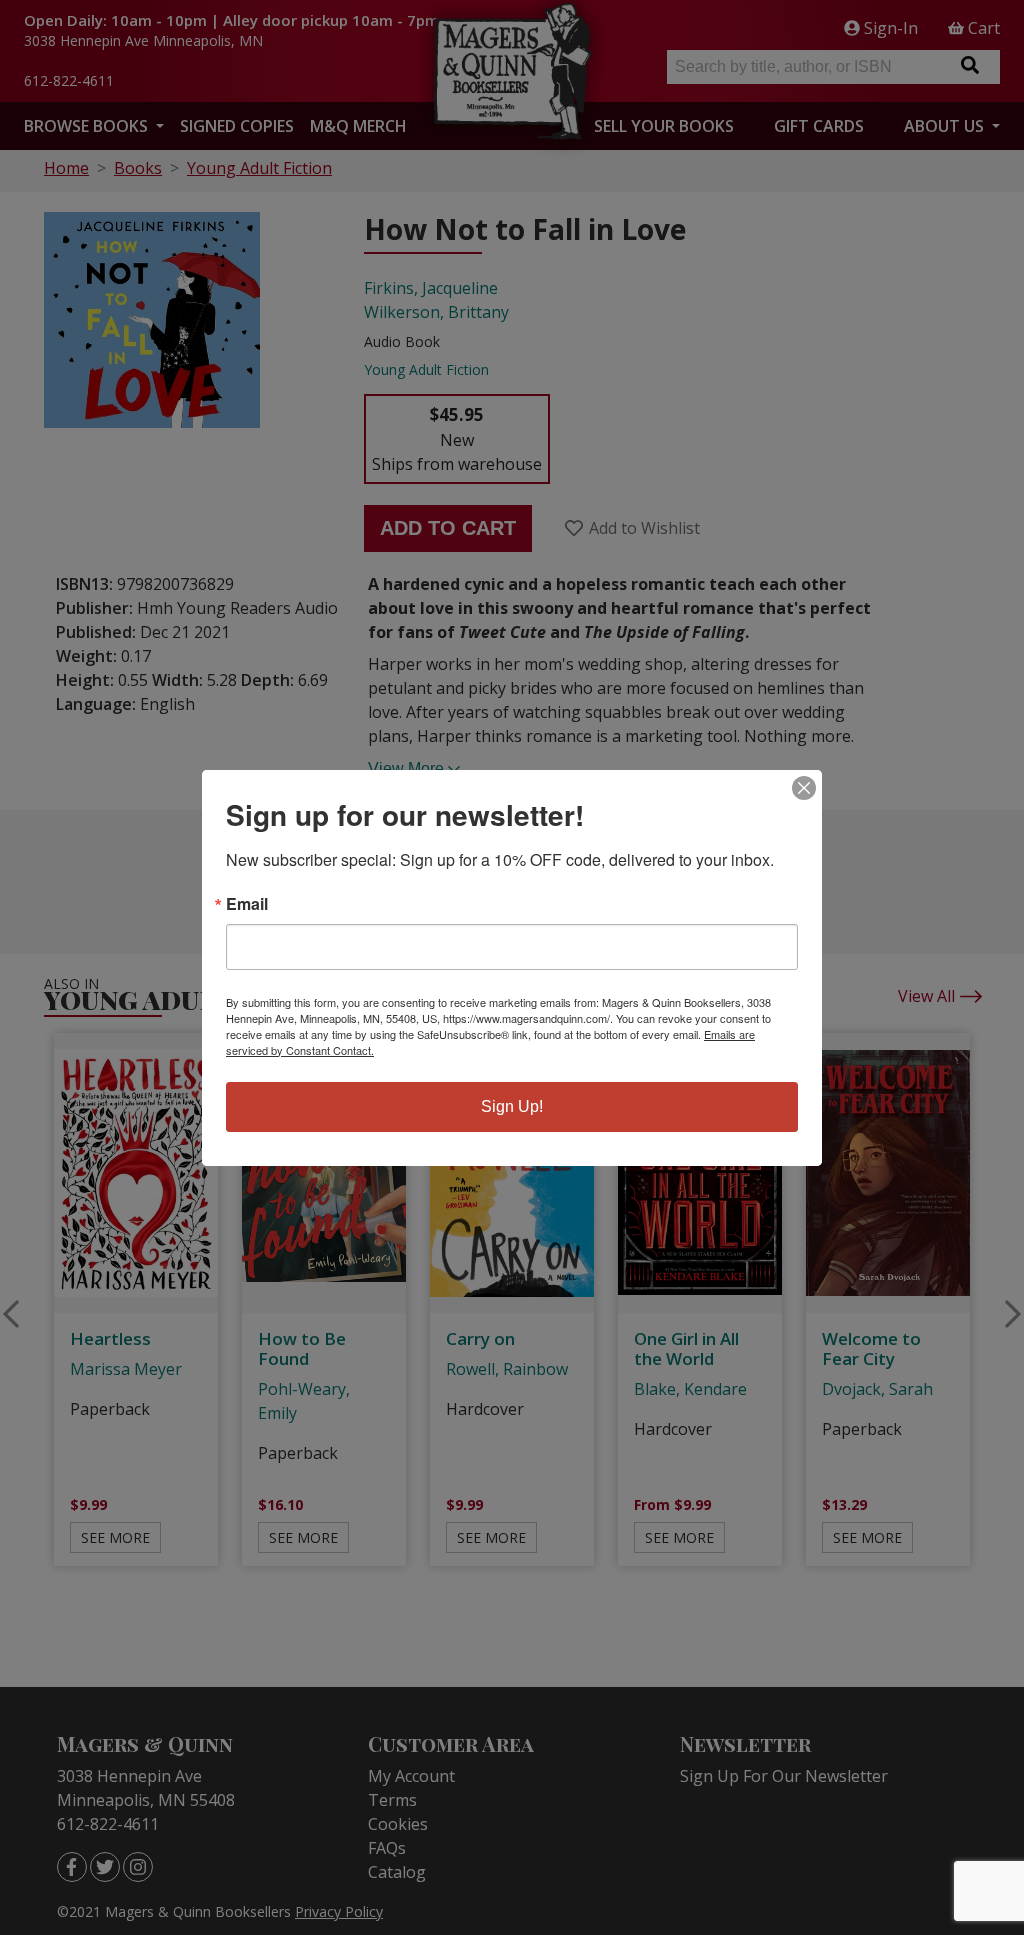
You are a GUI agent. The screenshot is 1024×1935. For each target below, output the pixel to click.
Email (247, 904)
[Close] (804, 788)
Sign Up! (512, 1106)
